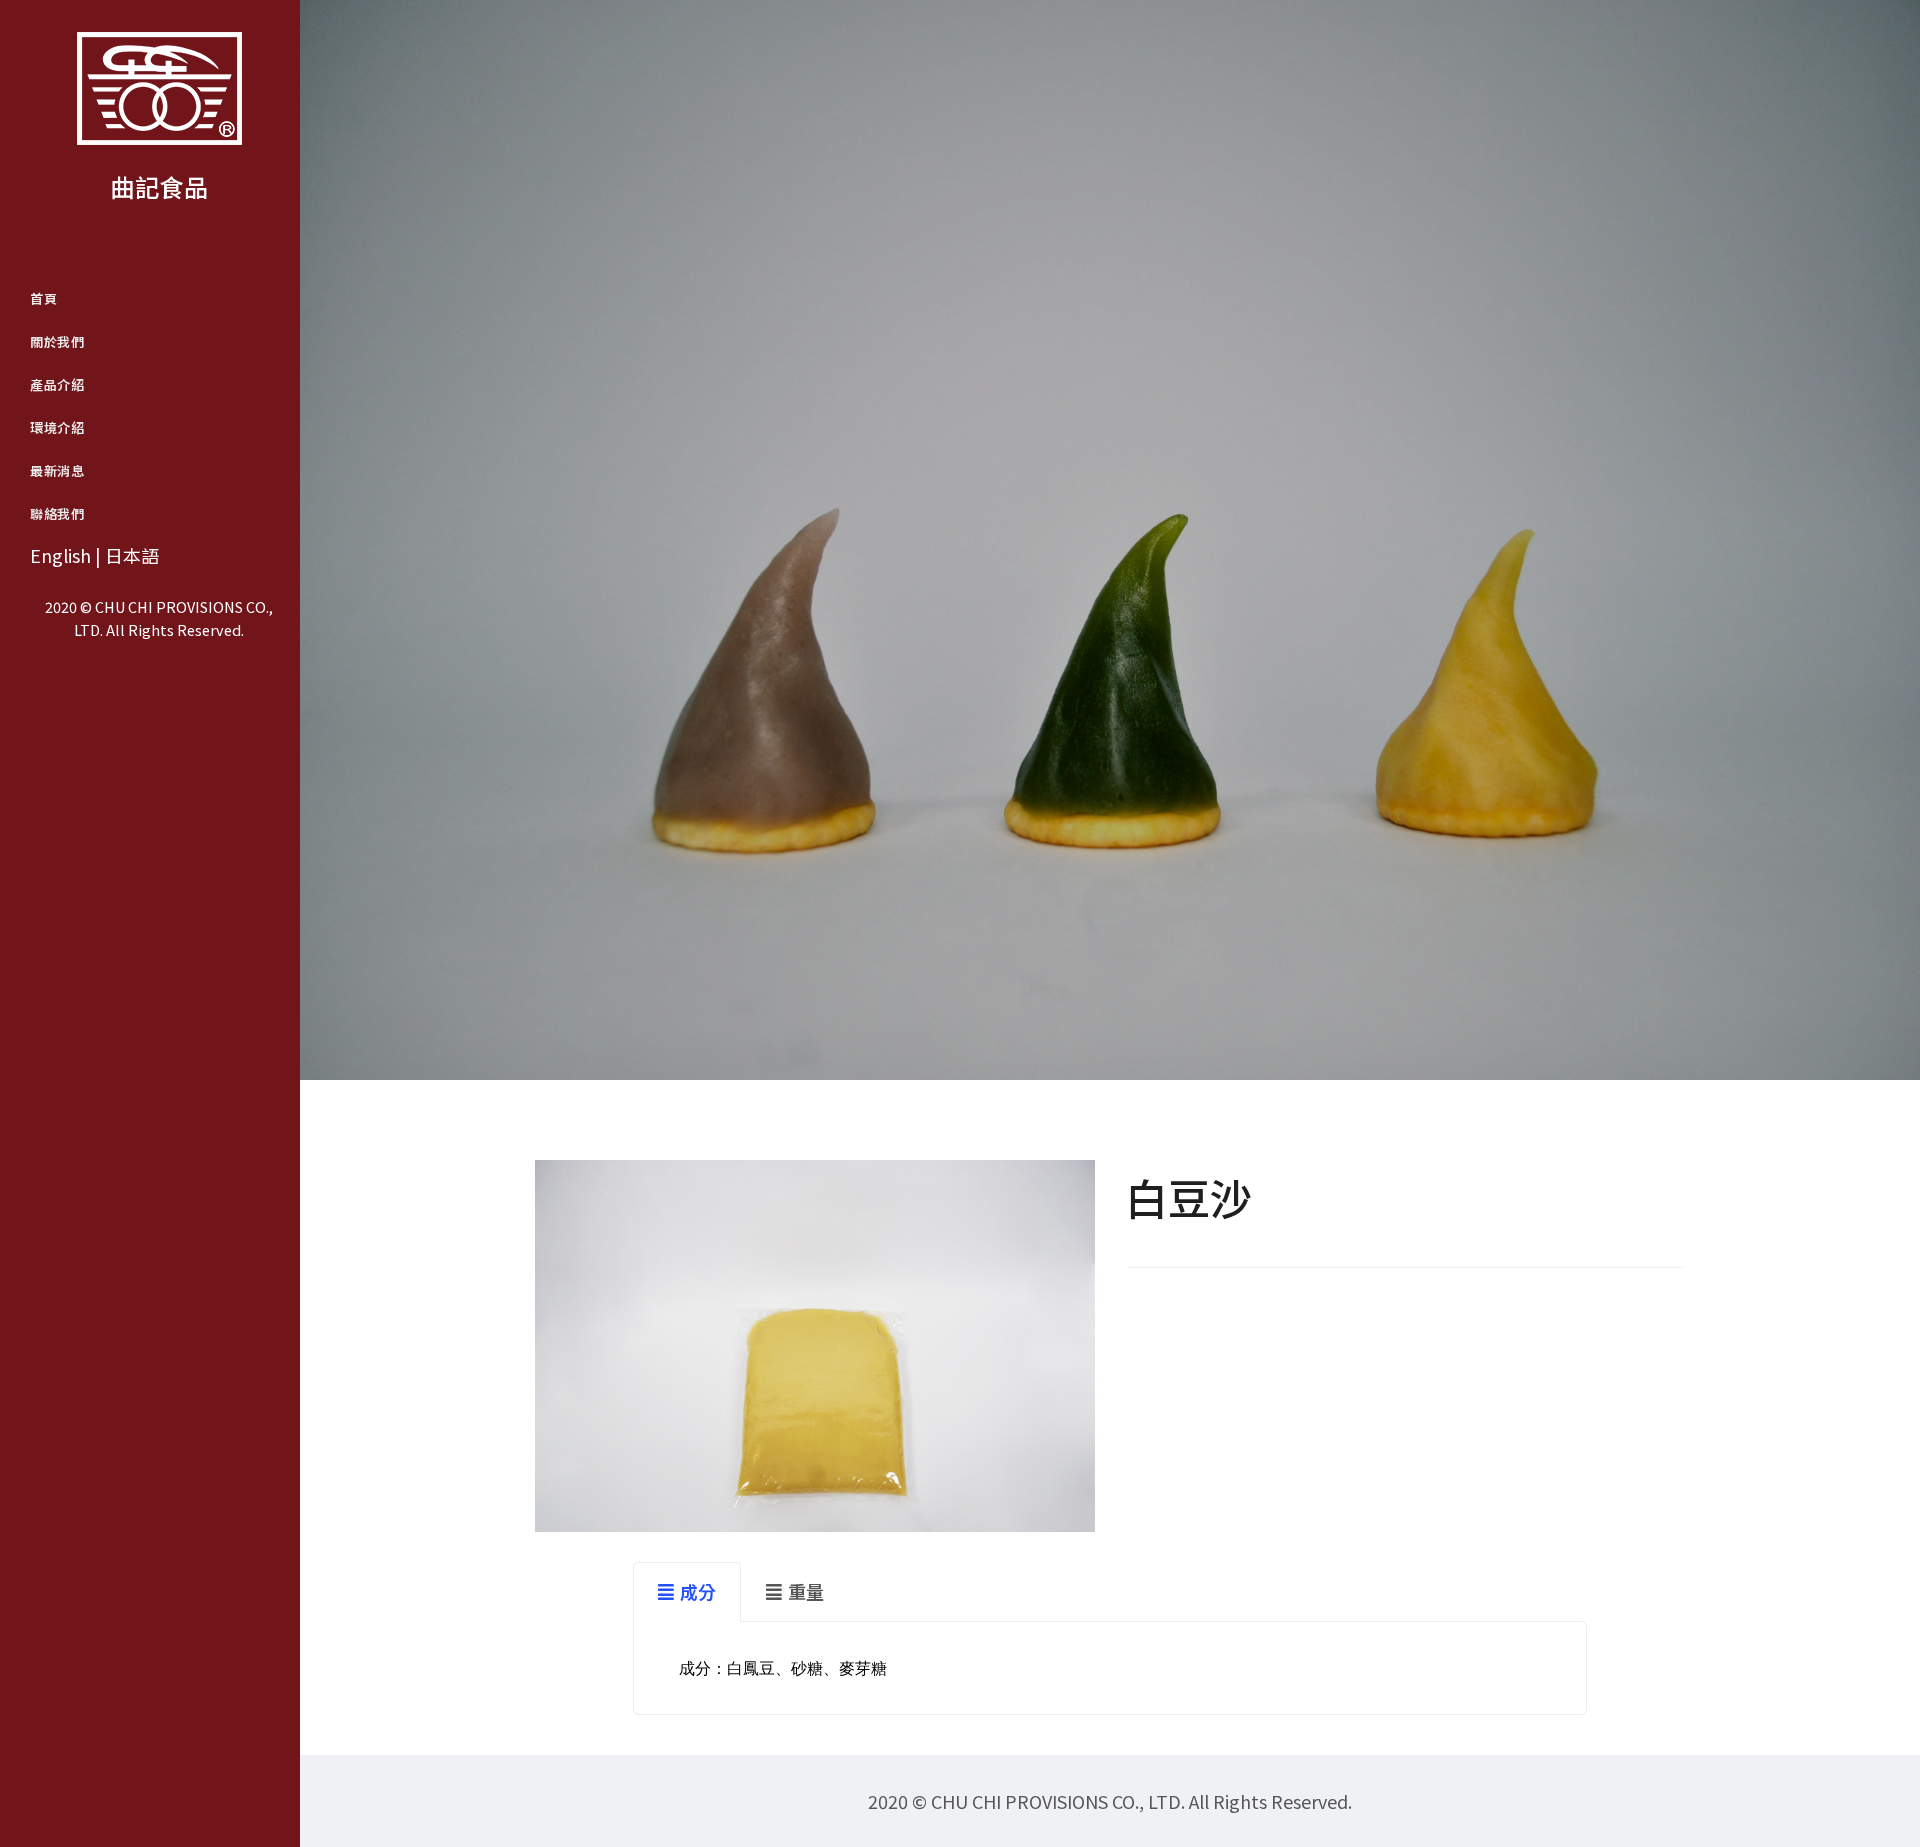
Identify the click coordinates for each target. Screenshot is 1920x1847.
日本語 (132, 555)
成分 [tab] (698, 1591)
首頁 (43, 298)
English (60, 555)
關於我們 (57, 341)
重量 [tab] (806, 1591)
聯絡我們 (57, 513)
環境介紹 (57, 427)
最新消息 (57, 470)
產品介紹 (57, 384)
